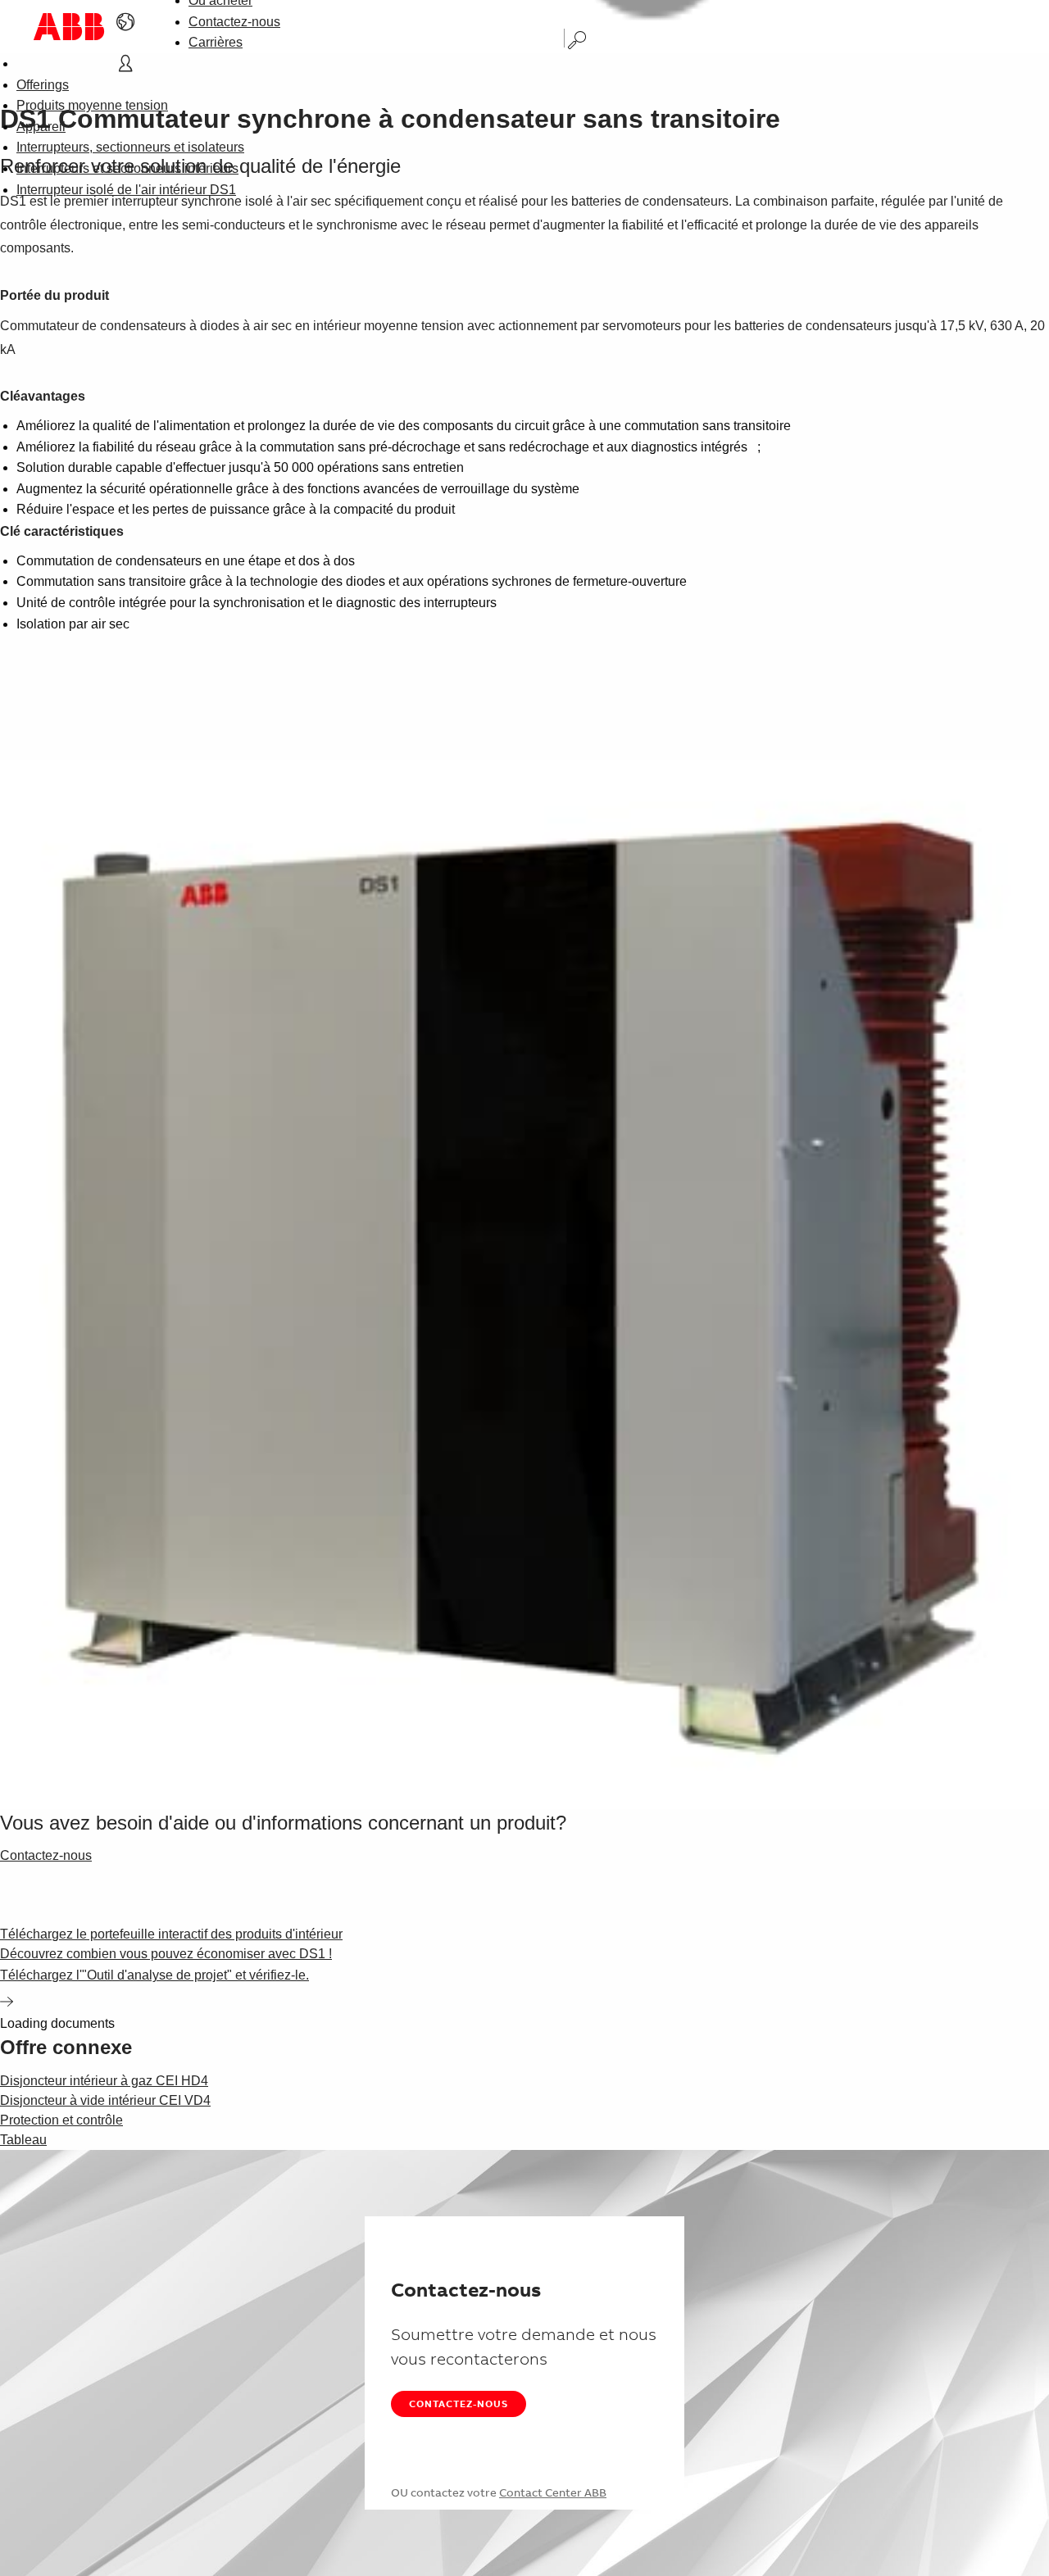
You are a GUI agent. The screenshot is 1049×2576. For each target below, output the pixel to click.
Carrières (216, 42)
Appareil (41, 127)
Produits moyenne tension (92, 105)
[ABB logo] (69, 27)
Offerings (43, 85)
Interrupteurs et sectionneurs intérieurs (127, 168)
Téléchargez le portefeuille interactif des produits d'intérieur (171, 1934)
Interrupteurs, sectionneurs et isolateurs (130, 147)
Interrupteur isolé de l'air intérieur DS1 (126, 190)
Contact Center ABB (553, 2492)
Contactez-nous (234, 22)
